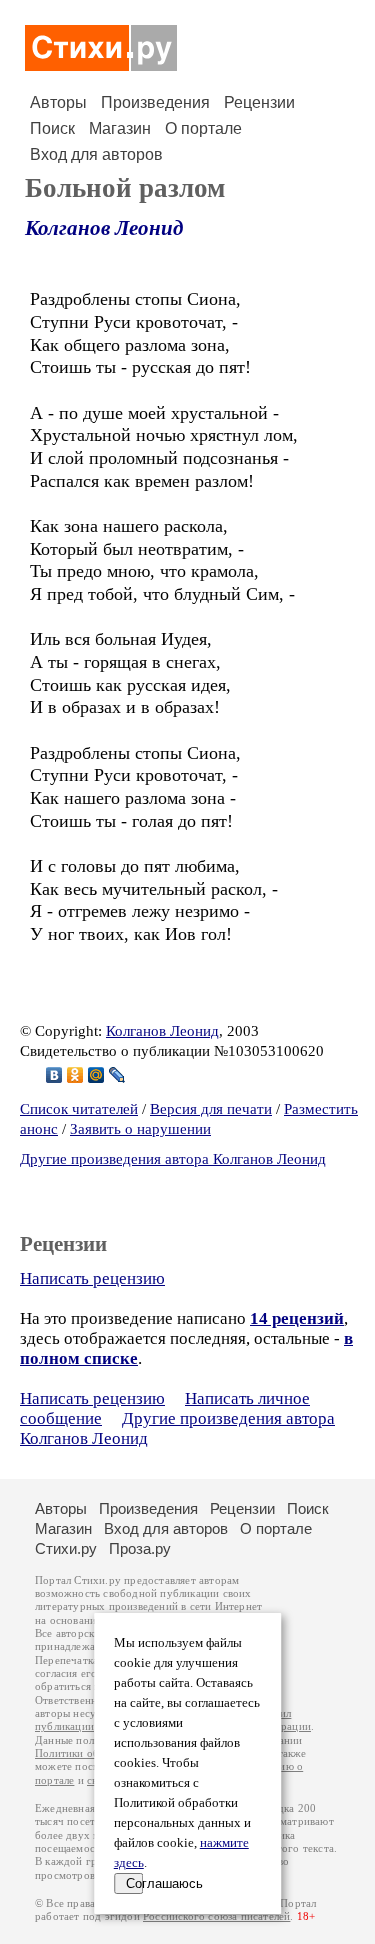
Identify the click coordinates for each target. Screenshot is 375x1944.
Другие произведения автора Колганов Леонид (173, 1159)
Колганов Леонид (104, 228)
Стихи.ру (66, 1548)
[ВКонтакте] (54, 1075)
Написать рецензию (92, 1278)
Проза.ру (140, 1548)
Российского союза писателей (216, 1916)
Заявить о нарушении (140, 1129)
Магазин (120, 128)
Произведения (155, 102)
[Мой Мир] (96, 1075)
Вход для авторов (96, 154)
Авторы (58, 102)
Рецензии (259, 102)
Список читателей (79, 1109)
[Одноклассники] (75, 1075)
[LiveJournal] (117, 1075)
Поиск (52, 128)
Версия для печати (211, 1109)
